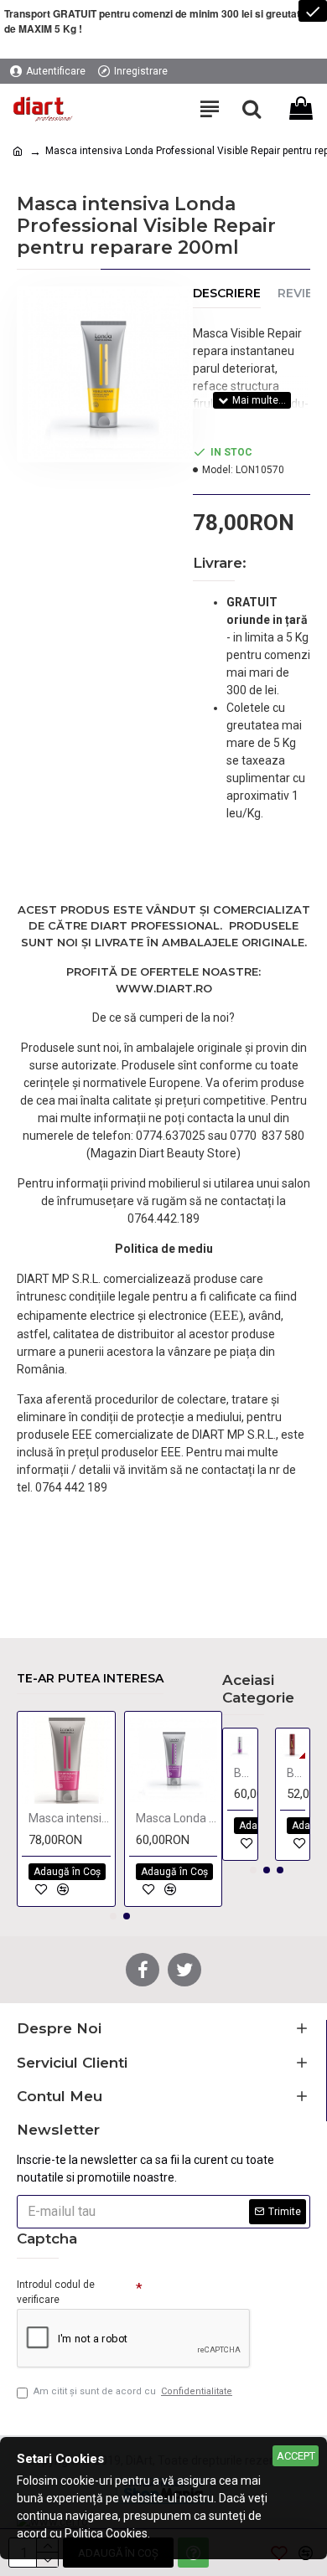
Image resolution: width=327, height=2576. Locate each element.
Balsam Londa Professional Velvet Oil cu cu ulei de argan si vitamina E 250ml (296, 1773)
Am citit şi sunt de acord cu (133, 2391)
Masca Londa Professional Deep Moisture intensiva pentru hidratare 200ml (177, 1818)
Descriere (227, 294)
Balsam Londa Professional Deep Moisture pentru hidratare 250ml (244, 1773)
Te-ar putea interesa (90, 1679)
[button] (113, 1916)
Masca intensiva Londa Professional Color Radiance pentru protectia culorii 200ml (70, 1818)
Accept (296, 2456)
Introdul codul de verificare (56, 2292)
